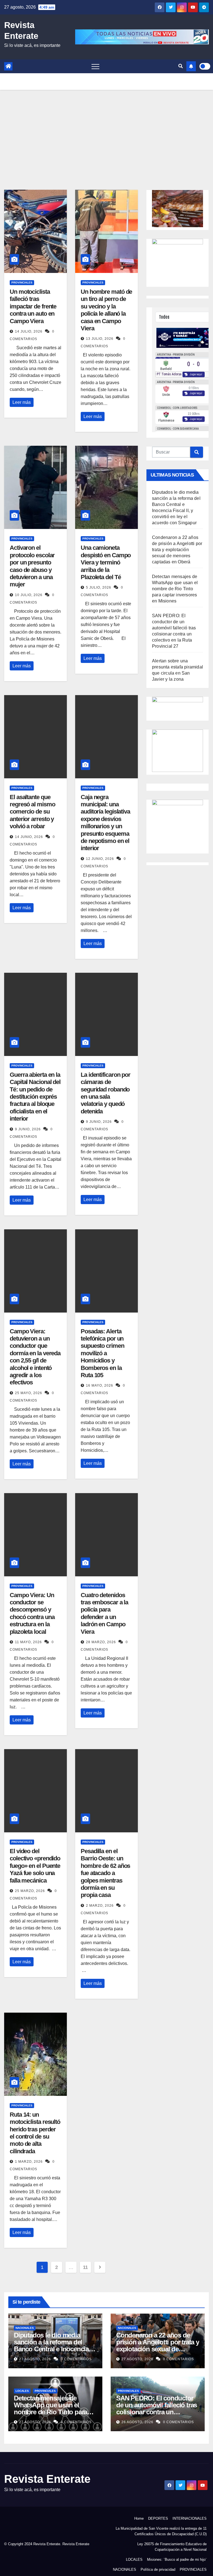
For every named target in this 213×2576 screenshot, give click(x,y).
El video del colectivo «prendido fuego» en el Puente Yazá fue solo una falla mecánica (35, 1866)
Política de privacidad (158, 2569)
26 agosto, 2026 (138, 2422)
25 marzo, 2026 (31, 1891)
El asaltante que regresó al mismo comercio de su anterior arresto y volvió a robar (32, 812)
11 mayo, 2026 (29, 1642)
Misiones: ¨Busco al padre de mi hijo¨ (177, 2559)
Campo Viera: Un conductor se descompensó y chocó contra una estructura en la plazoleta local (32, 1613)
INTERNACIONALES (190, 2518)
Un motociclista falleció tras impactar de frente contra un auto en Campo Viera (33, 306)
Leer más (22, 402)
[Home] (8, 66)
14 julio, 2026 (29, 331)
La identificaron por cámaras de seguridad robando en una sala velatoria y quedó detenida (106, 1093)
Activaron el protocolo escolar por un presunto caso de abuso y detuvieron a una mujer (32, 566)
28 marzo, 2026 (102, 1642)
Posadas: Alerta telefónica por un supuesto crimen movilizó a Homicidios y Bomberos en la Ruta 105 (102, 1353)
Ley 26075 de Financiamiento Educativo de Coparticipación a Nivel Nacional (172, 2547)
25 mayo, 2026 (29, 1393)
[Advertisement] (106, 131)
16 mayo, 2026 (100, 1385)
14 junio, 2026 (30, 837)
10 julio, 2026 (29, 595)
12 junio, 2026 (101, 859)
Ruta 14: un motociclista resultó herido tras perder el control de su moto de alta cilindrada (35, 2133)
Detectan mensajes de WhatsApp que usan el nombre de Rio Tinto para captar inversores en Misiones (175, 589)
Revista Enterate (47, 2479)
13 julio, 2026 (100, 339)
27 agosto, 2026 (36, 2359)
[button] (181, 66)
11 (85, 2267)
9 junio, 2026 (28, 1129)
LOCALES (22, 2391)
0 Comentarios (76, 2359)
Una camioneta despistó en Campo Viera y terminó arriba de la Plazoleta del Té (106, 562)
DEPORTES (158, 2518)
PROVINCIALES (22, 283)
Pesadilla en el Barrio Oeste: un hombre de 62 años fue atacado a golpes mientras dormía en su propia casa (105, 1873)
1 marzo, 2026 (29, 2162)
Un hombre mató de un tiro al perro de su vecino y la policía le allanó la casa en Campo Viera (106, 310)
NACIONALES (25, 2328)
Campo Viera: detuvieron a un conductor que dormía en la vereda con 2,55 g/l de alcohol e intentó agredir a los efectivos (35, 1357)
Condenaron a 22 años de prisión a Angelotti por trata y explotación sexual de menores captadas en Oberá (177, 550)
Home (139, 2518)
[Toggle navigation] (95, 66)
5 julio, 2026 (99, 587)
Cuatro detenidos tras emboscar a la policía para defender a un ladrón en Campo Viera (104, 1613)
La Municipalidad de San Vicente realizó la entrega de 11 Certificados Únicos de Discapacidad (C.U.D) (161, 2531)
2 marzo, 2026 (100, 1906)
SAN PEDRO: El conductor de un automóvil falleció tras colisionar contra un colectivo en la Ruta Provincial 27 (157, 2412)
